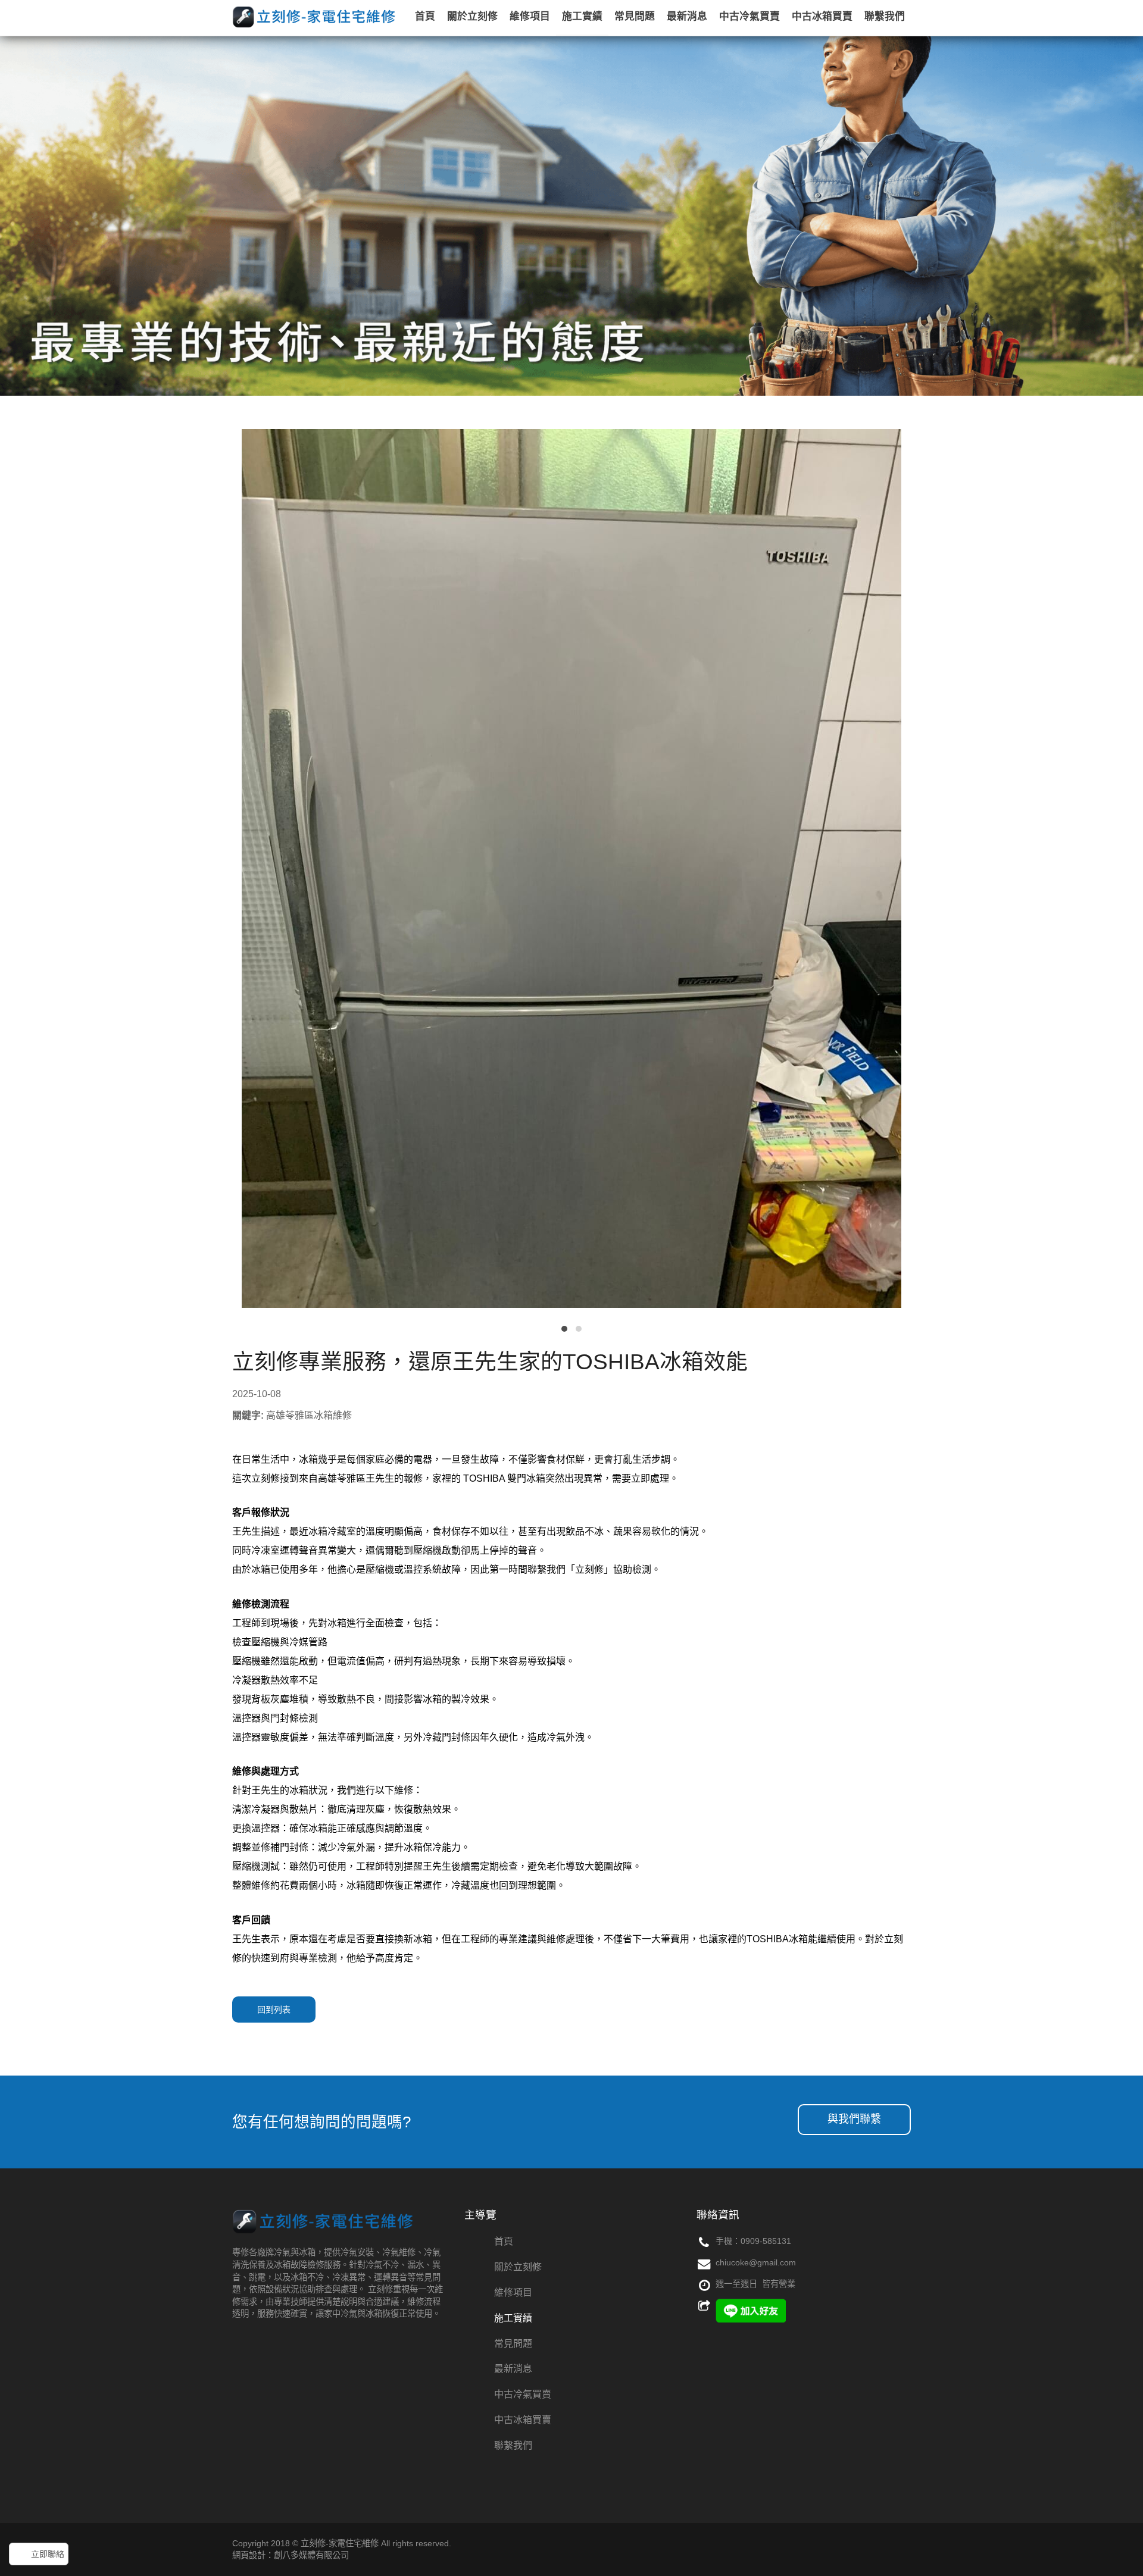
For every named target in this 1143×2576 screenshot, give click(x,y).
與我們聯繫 (854, 2119)
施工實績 (513, 2318)
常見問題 (513, 2344)
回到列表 (274, 2010)
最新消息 (513, 2369)
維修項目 (513, 2292)
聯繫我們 (513, 2445)
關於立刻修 (518, 2267)
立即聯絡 (48, 2554)
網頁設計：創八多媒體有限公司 (291, 2555)
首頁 (504, 2241)
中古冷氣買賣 (523, 2394)
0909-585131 (766, 2241)
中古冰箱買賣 (523, 2420)
